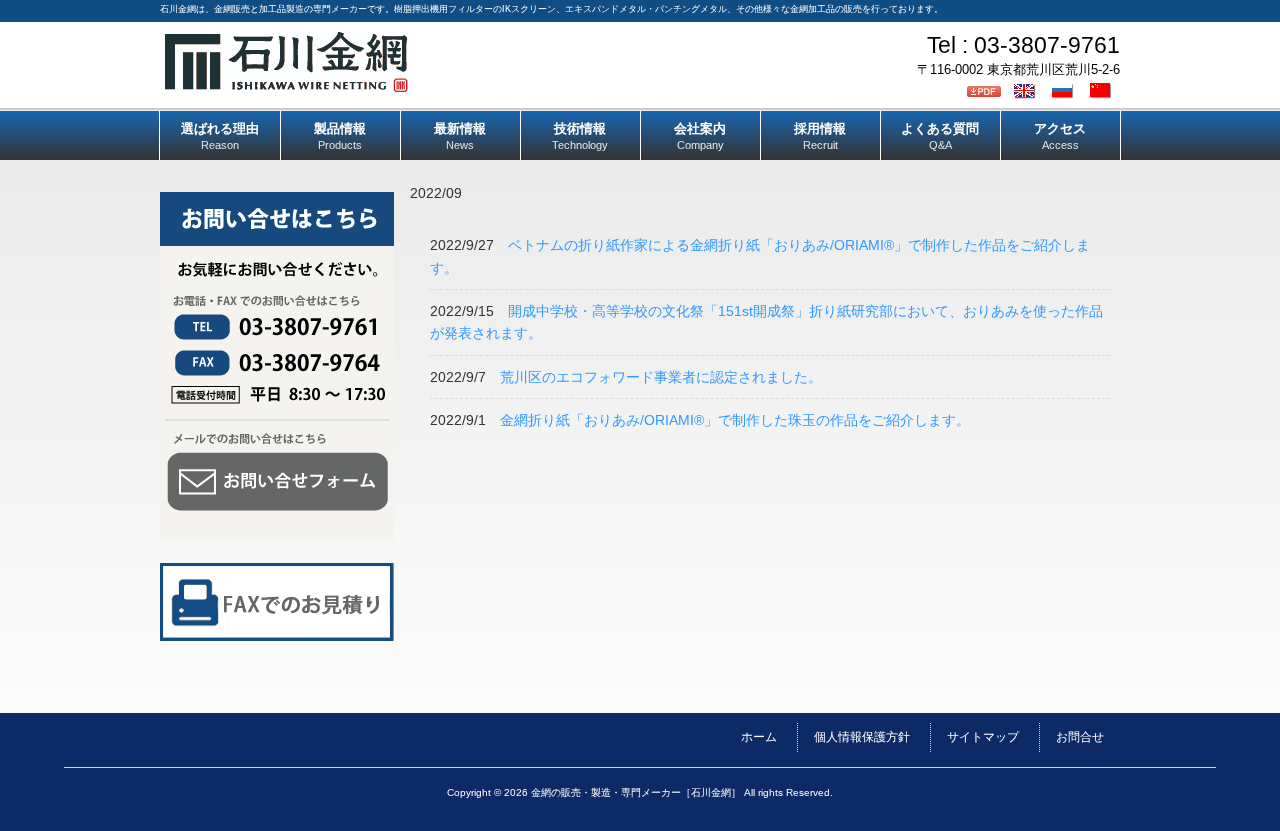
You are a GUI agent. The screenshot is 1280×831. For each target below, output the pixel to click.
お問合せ (1080, 737)
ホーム (759, 737)
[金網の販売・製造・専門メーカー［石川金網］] (286, 84)
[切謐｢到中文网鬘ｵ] (1103, 90)
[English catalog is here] (1027, 90)
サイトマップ (983, 737)
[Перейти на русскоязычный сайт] (1065, 90)
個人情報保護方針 (862, 737)
